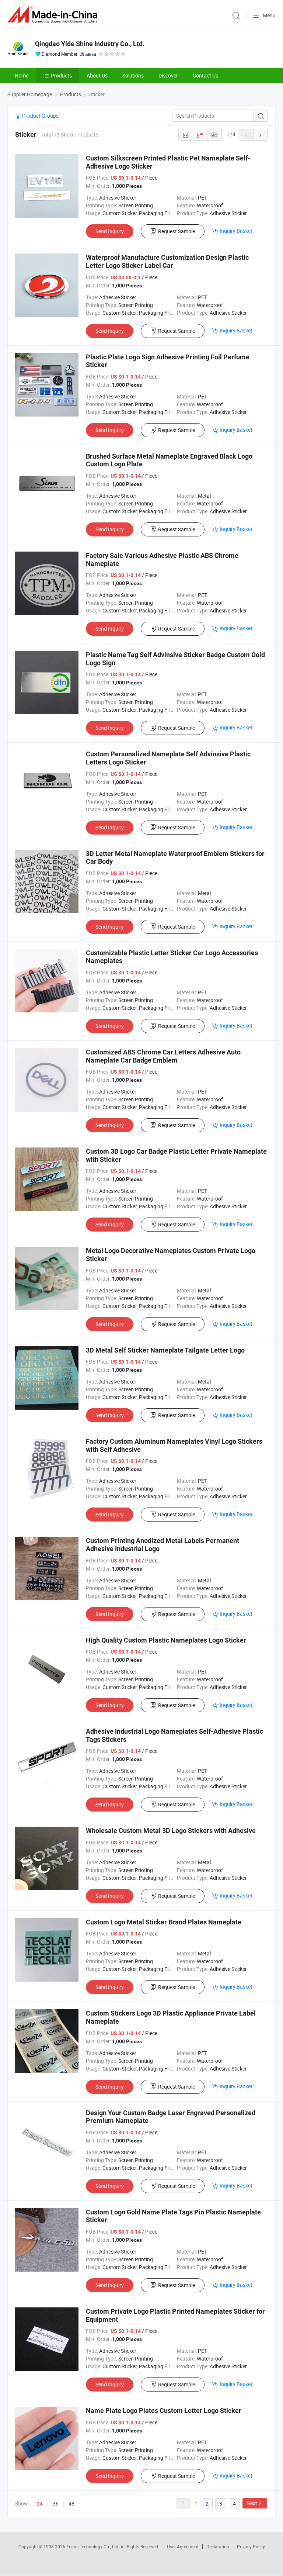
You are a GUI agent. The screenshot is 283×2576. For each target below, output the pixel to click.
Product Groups (40, 116)
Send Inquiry (110, 231)
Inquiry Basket (236, 231)
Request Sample (177, 231)
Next (252, 2503)
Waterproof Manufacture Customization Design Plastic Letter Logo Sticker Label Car (167, 261)
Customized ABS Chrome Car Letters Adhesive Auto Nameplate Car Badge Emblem (163, 1056)
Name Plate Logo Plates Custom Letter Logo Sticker (164, 2411)
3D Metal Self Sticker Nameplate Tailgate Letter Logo (165, 1350)
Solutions (133, 75)
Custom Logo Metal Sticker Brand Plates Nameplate (164, 1922)
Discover (168, 75)
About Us (97, 75)
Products (61, 75)
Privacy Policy (251, 2546)
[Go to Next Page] (261, 135)
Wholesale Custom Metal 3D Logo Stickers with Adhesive (171, 1831)
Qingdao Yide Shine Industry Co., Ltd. (90, 44)
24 (40, 2504)
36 (56, 2504)
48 (71, 2504)
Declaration (218, 2546)
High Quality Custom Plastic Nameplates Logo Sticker (166, 1640)
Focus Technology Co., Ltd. (93, 2546)
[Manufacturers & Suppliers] (54, 15)
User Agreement (183, 2546)
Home (22, 75)
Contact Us (205, 75)
